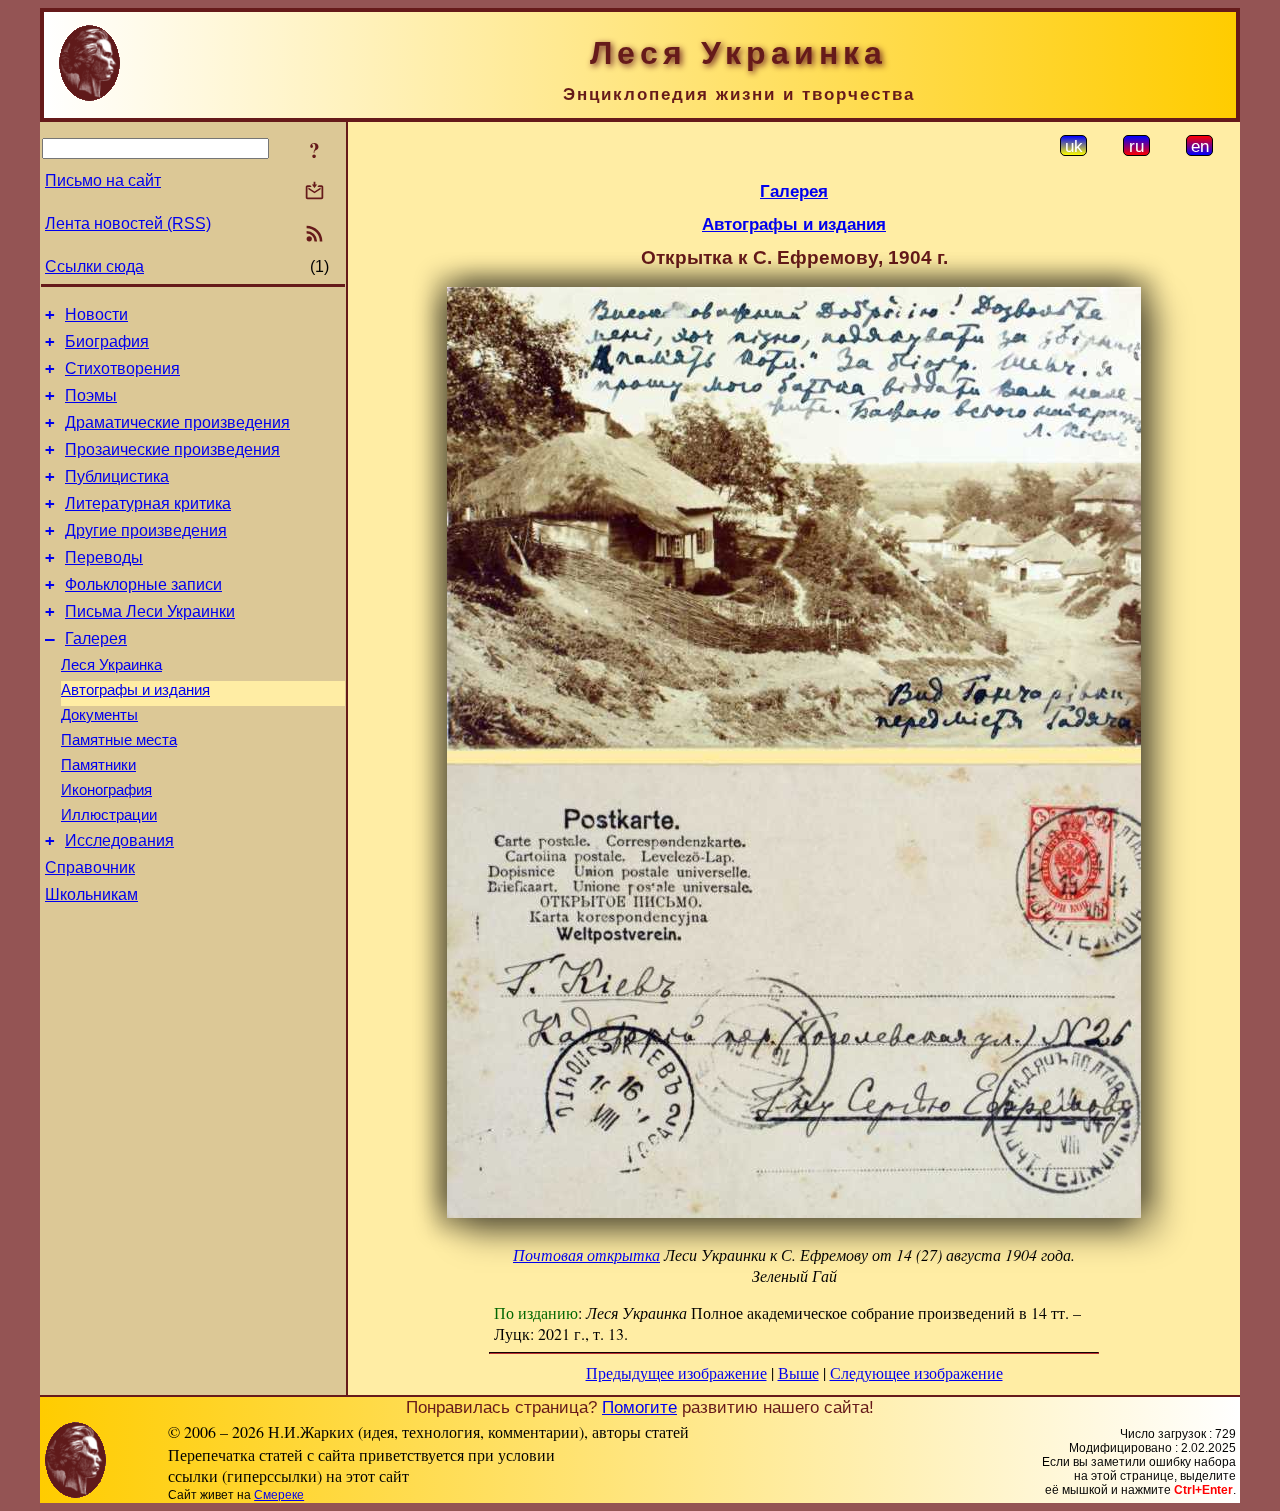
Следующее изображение (916, 1372)
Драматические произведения (177, 422)
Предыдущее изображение (676, 1372)
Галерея (96, 638)
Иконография (106, 790)
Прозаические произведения (172, 449)
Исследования (119, 840)
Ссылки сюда (94, 266)
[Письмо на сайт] (314, 192)
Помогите (639, 1407)
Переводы (104, 557)
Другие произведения (146, 530)
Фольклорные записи (143, 584)
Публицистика (117, 476)
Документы (99, 715)
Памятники (98, 765)
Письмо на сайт (103, 180)
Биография (107, 341)
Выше (798, 1372)
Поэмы (91, 395)
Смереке (279, 1495)
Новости (96, 314)
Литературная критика (148, 503)
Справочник (90, 867)
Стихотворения (122, 368)
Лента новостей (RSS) (128, 223)
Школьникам (91, 894)
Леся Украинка (111, 665)
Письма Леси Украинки (150, 611)
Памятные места (119, 740)
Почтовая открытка (586, 1254)
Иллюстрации (109, 815)
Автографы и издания (135, 690)
